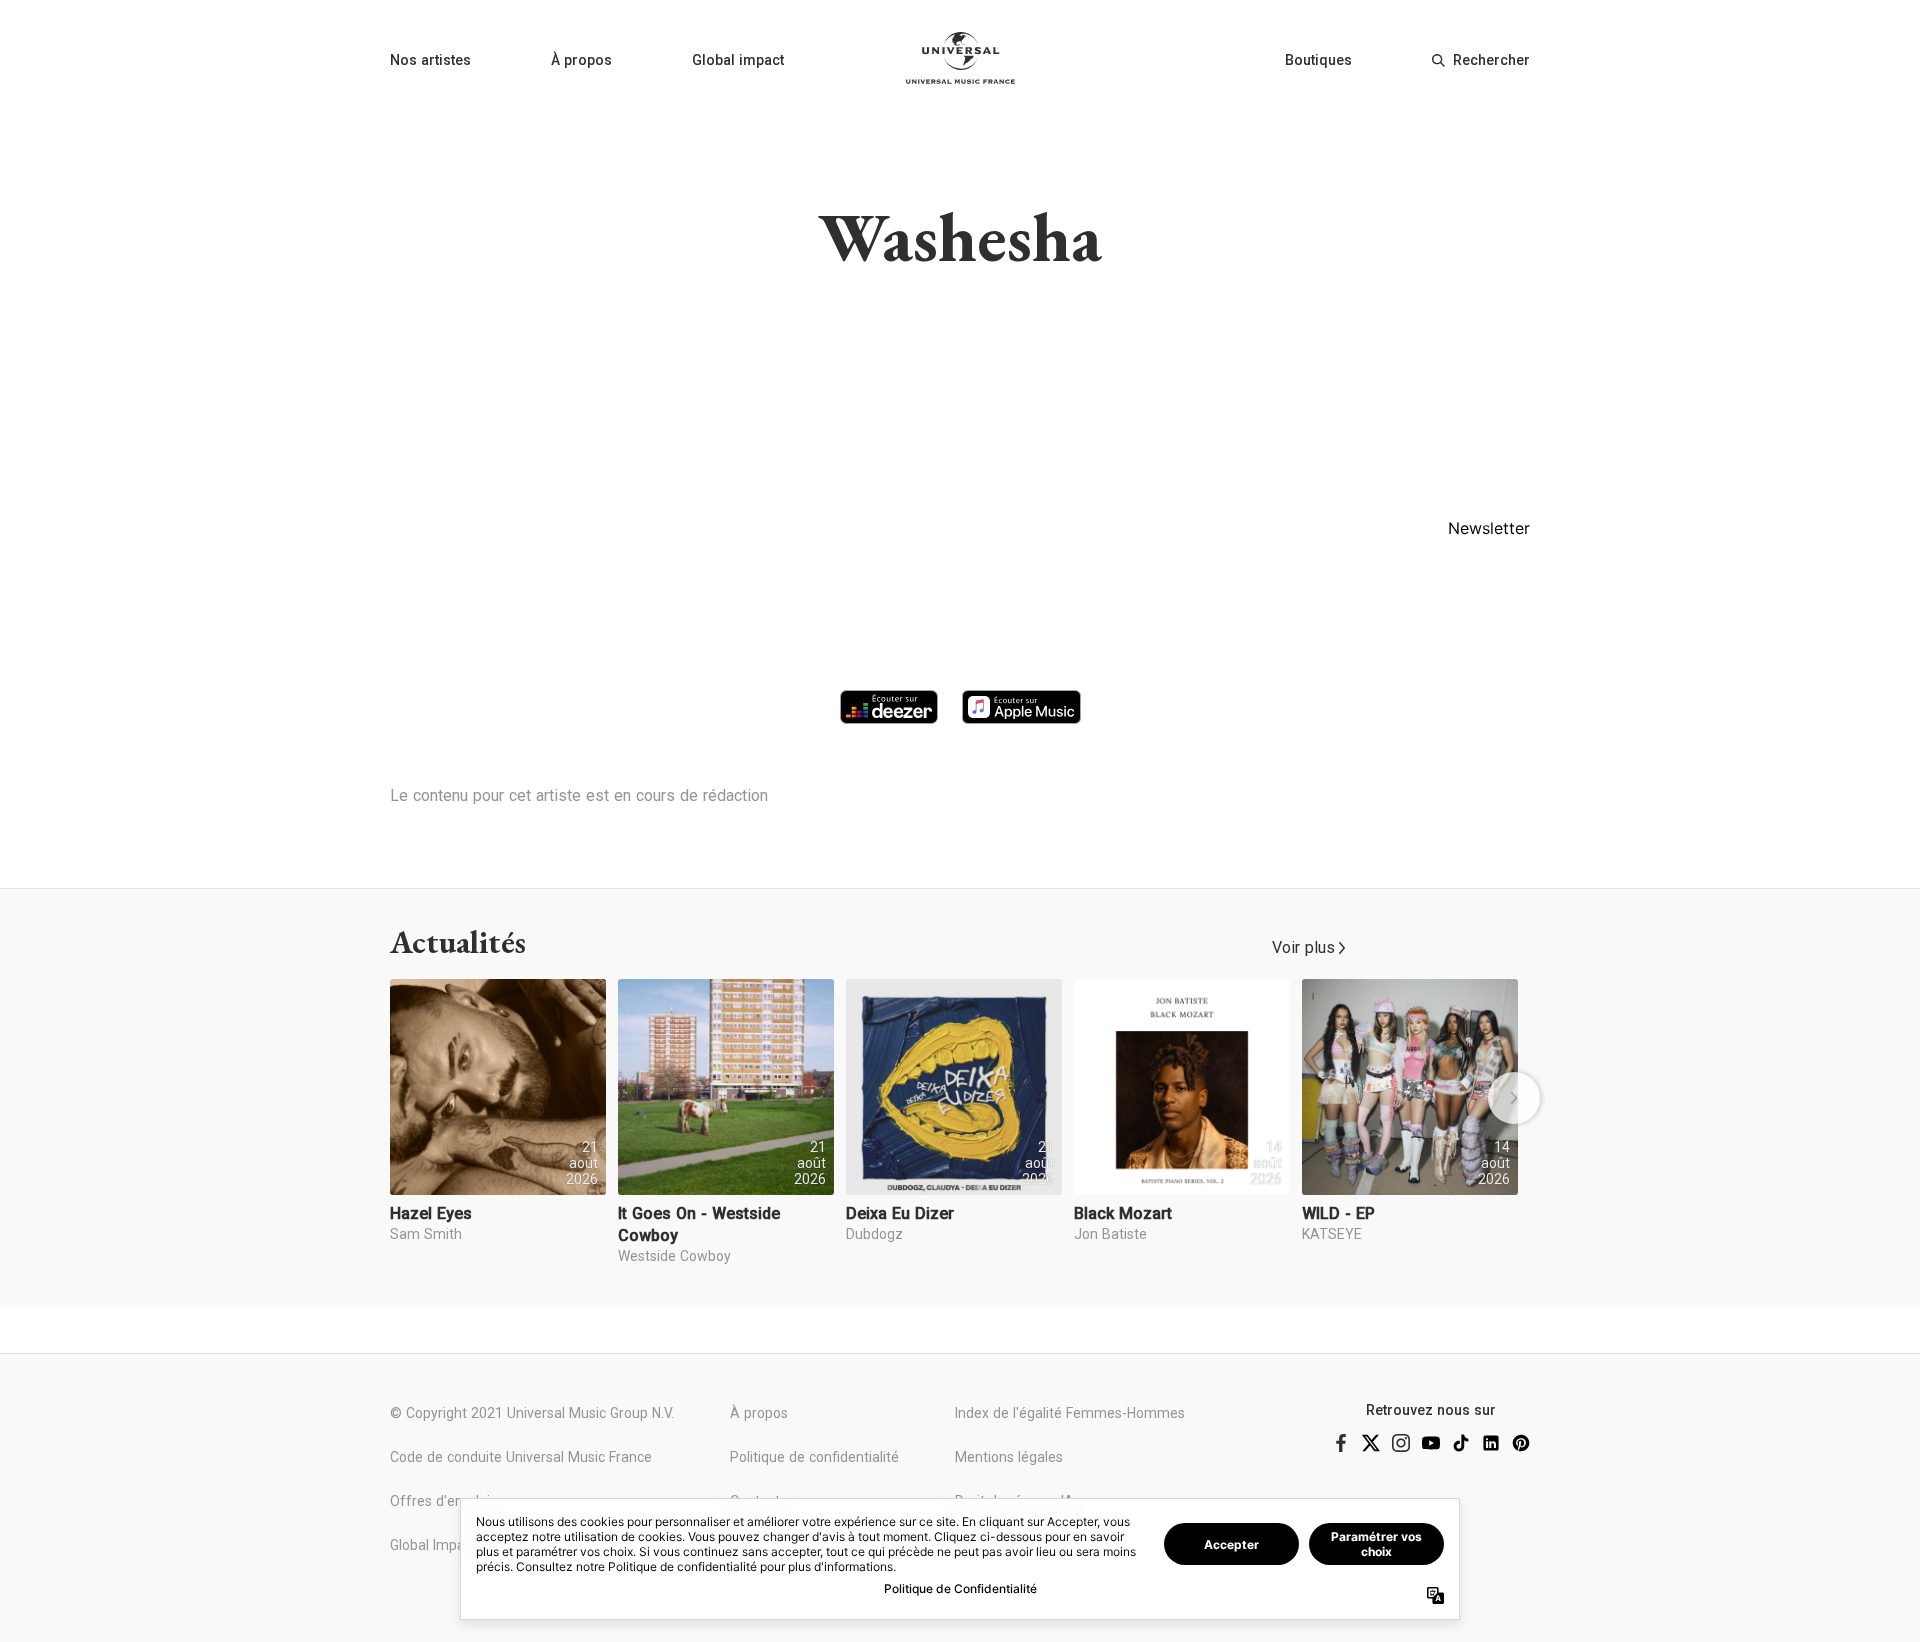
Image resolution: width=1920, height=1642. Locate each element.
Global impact (738, 60)
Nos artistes (430, 60)
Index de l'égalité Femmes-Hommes (1070, 1413)
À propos (581, 60)
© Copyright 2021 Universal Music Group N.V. (532, 1413)
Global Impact (433, 1545)
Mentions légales (1009, 1457)
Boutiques (1318, 60)
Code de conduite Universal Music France (521, 1457)
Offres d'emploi (440, 1501)
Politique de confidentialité (814, 1457)
